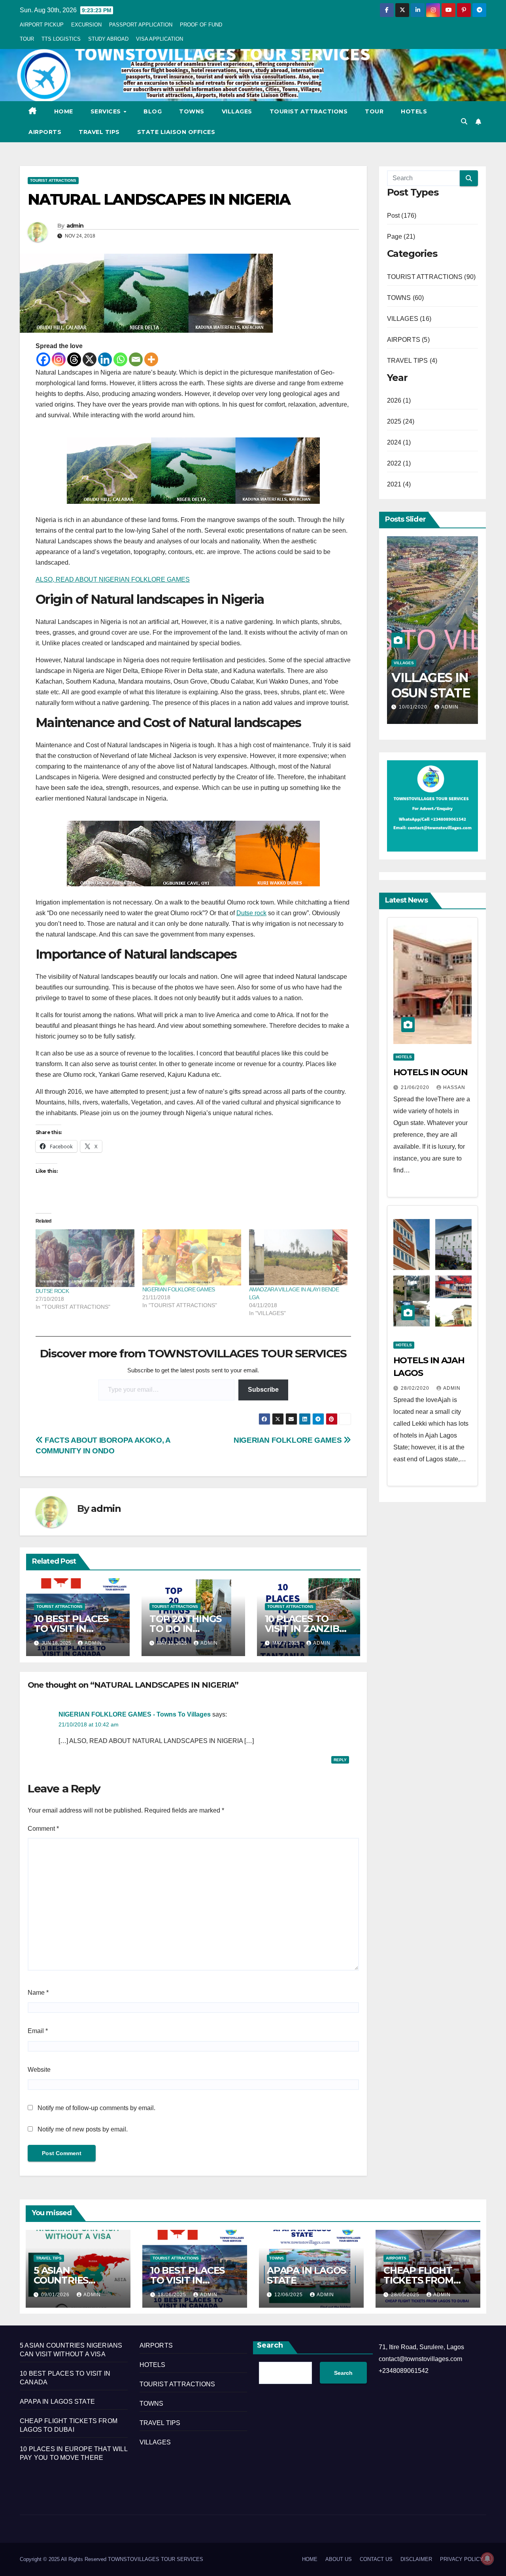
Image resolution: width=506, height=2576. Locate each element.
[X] (90, 359)
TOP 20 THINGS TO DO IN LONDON (185, 1629)
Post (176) (402, 216)
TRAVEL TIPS (99, 132)
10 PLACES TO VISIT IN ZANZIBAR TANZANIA (309, 1629)
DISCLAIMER (416, 2559)
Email (38, 2031)
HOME (64, 111)
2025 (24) (401, 421)
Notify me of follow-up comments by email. (96, 2108)
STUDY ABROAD (108, 39)
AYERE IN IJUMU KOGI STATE (428, 693)
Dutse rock (251, 913)
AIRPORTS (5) (408, 340)
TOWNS (192, 111)
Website (39, 2070)
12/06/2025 (289, 2295)
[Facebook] (43, 359)
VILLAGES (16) (409, 319)
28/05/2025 (406, 2295)
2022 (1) (399, 463)
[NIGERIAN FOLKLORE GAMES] (192, 1258)
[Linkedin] (105, 359)
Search (270, 2345)
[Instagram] (59, 359)
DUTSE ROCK (52, 1291)
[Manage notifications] (487, 2559)
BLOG (153, 111)
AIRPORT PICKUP (42, 25)
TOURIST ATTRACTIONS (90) (431, 277)
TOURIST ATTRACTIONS (309, 111)
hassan (454, 1087)
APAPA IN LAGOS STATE (306, 2275)
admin (75, 226)
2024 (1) (399, 442)
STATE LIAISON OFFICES (176, 132)
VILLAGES (237, 111)
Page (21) (401, 236)
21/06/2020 (416, 1087)
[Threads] (74, 359)
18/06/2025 (173, 2295)
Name (38, 1993)
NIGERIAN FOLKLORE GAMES (179, 1289)
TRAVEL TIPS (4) (412, 361)
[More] (151, 359)
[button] (464, 122)
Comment (43, 1829)
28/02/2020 (416, 1388)
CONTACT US (376, 2559)
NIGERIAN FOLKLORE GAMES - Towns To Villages (135, 1714)
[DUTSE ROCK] (85, 1258)
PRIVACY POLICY (462, 2559)
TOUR (27, 39)
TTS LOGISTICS (61, 39)
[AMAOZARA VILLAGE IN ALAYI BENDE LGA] (298, 1258)
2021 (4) (399, 484)
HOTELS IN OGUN (431, 1072)
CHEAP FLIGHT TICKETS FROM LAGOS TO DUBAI (424, 2280)
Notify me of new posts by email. (83, 2129)
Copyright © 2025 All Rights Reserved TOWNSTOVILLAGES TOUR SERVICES (111, 2559)
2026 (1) (399, 400)
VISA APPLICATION (160, 39)
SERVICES (107, 111)
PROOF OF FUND (201, 25)
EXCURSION (86, 25)
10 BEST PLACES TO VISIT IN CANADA (71, 1629)
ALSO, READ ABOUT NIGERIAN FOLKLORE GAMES (113, 579)
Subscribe (263, 1390)
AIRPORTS (45, 132)
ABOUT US (339, 2559)
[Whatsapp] (120, 359)
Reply (340, 1760)
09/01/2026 (56, 2295)
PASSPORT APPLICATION (141, 25)
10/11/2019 (414, 707)
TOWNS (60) (406, 298)
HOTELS (414, 111)
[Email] (136, 359)
